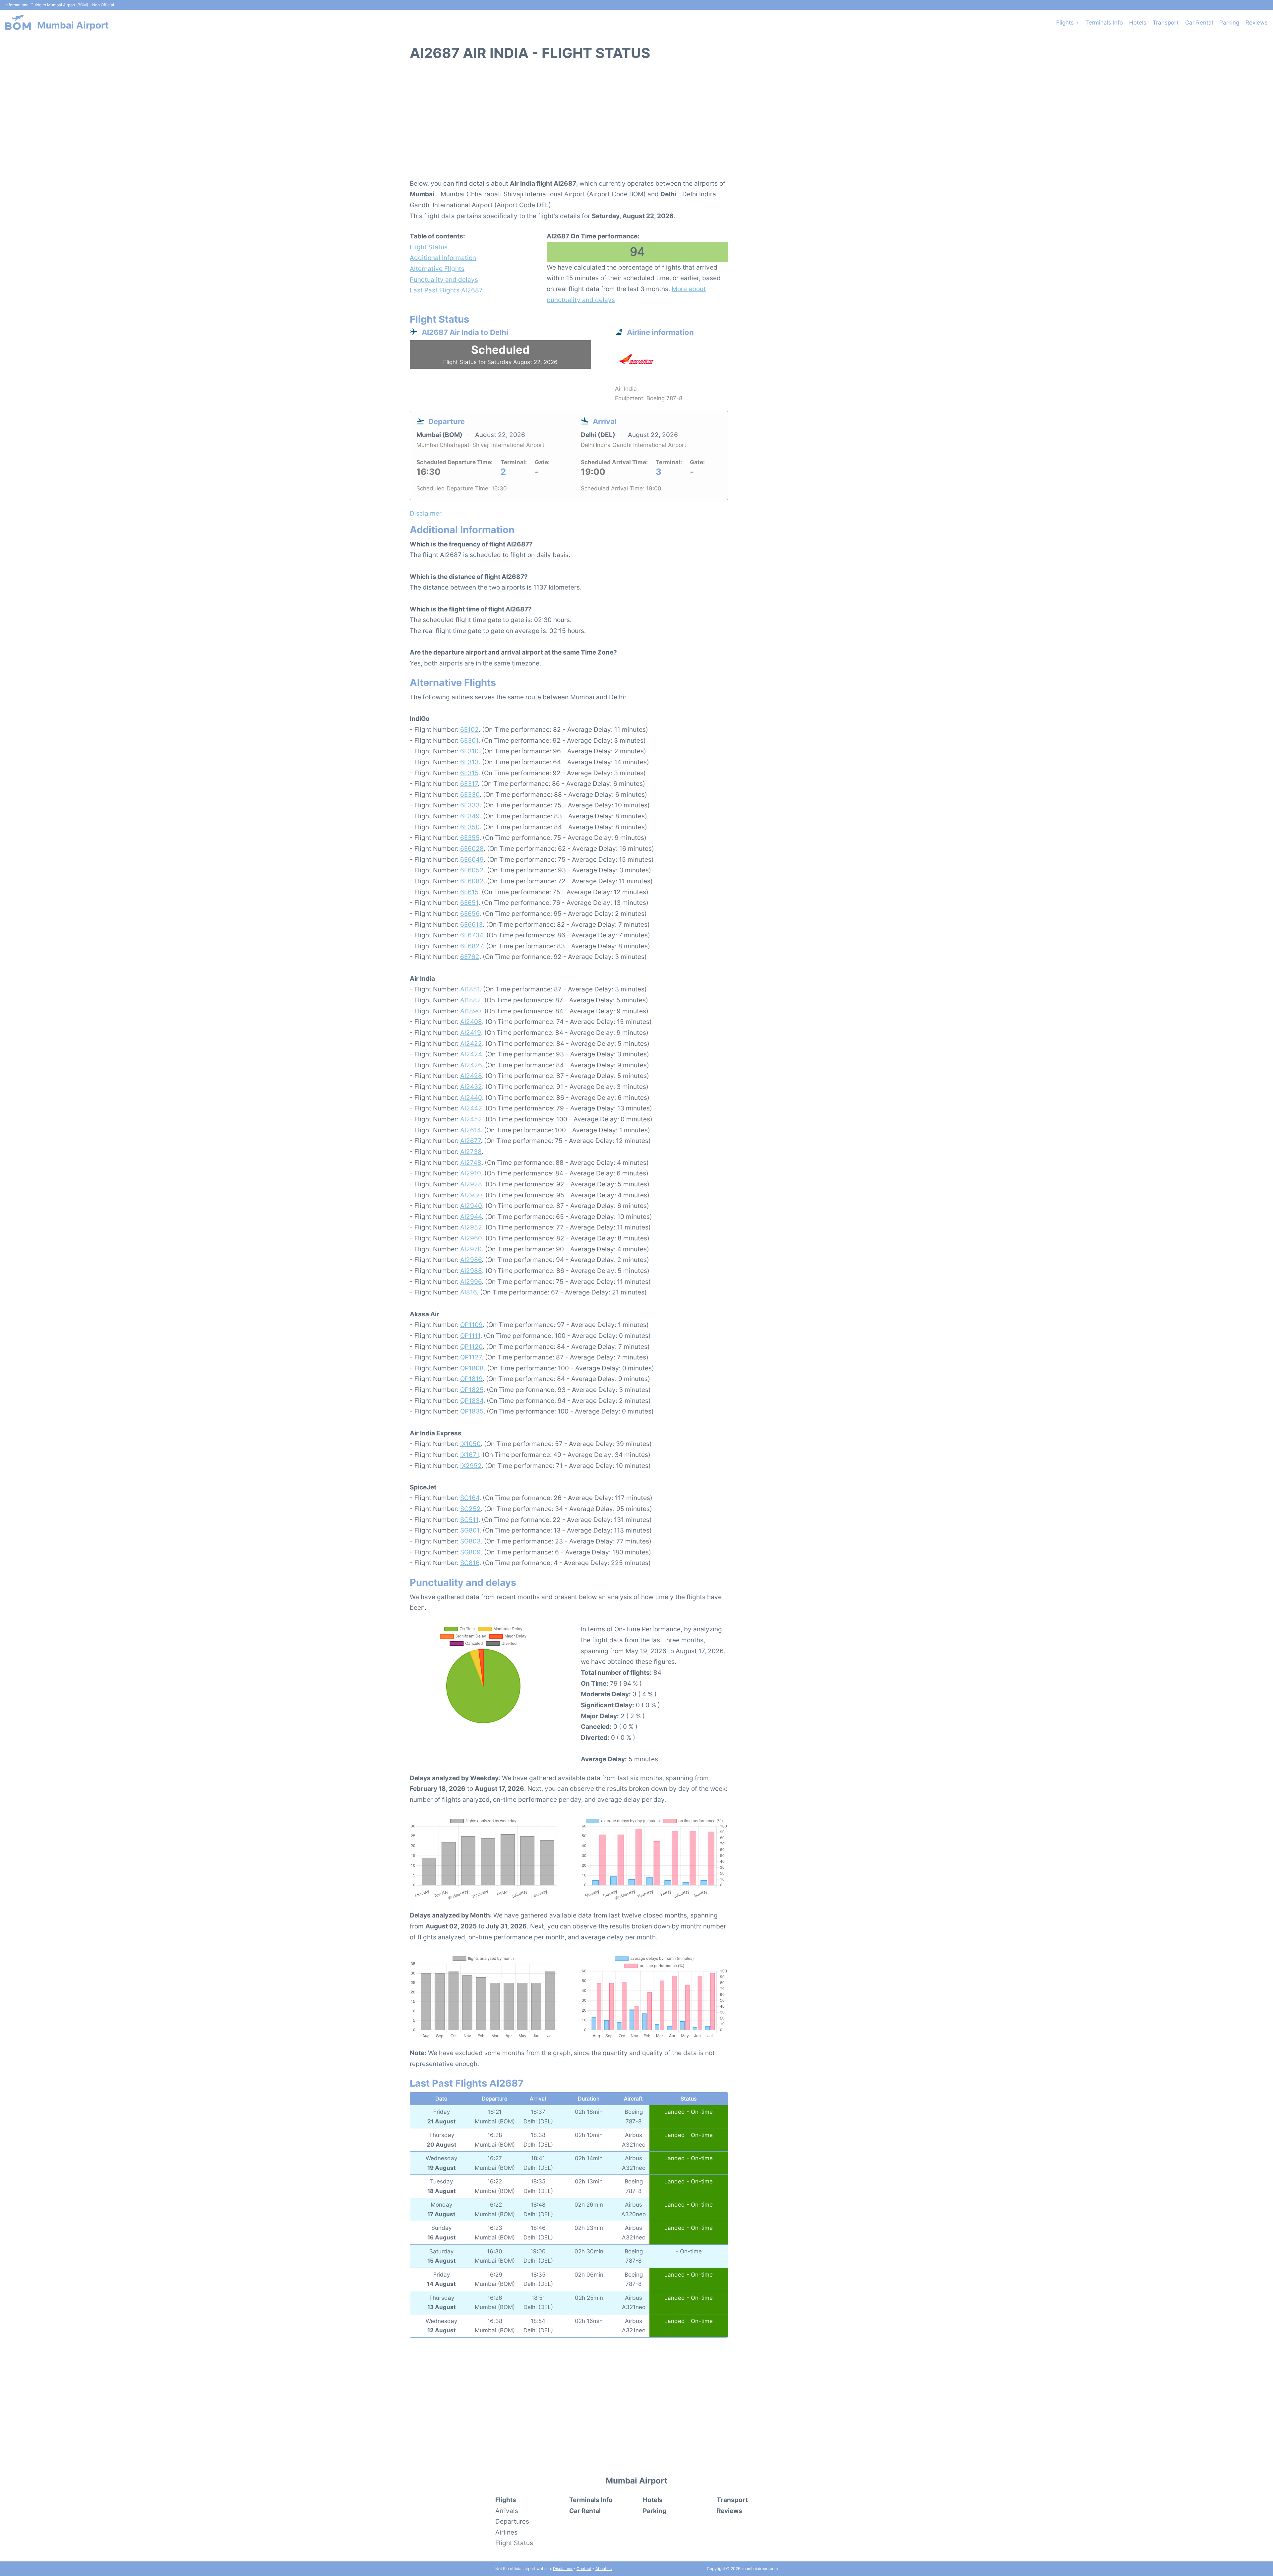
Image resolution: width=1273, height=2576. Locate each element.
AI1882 (471, 1000)
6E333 (470, 805)
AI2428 (471, 1076)
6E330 (470, 794)
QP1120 (471, 1347)
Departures (512, 2521)
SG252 (470, 1509)
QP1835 (472, 1411)
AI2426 (471, 1065)
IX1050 (470, 1444)
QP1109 (471, 1325)
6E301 (469, 740)
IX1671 (470, 1455)
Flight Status (429, 247)
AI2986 (471, 1260)
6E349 (470, 816)
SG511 (469, 1520)
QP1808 (472, 1368)
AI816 (468, 1292)
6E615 (469, 892)
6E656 (470, 913)
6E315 (469, 773)
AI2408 (471, 1022)
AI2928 (471, 1184)
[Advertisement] (636, 124)
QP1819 (471, 1379)
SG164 (470, 1498)
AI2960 (471, 1238)
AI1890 (471, 1011)
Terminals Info (1104, 23)
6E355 (470, 838)
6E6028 (472, 848)
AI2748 (471, 1162)
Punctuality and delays (444, 280)
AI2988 (471, 1271)
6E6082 (472, 881)
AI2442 (471, 1108)
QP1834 (472, 1401)
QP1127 (471, 1357)
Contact (584, 2569)
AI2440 (471, 1098)
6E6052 (472, 870)
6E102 (469, 729)
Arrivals (507, 2511)
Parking (1229, 23)
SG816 (470, 1563)
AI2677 (470, 1141)
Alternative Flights (437, 269)
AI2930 (471, 1195)
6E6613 (471, 924)
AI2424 (471, 1054)
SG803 (470, 1541)
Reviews (1257, 23)
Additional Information (443, 258)
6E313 (469, 762)
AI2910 (471, 1173)
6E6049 (472, 859)
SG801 (470, 1530)
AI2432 (471, 1087)
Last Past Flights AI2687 (446, 290)
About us (604, 2569)
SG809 (470, 1552)
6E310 (469, 751)
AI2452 (471, 1119)
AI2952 (471, 1227)
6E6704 (472, 935)
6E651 (469, 903)
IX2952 (471, 1466)
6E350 (470, 827)
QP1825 (472, 1390)
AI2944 (471, 1217)
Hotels (1138, 23)
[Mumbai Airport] (18, 22)
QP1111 (470, 1336)
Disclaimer (563, 2569)
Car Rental (1199, 23)
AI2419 (471, 1033)
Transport (1166, 23)
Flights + (1068, 23)
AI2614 (470, 1130)
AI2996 (471, 1282)
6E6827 (471, 946)
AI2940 (471, 1206)
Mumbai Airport (73, 25)
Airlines (506, 2532)
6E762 (470, 957)
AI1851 (470, 989)
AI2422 (471, 1043)
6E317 (469, 784)
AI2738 (471, 1152)
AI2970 (471, 1249)
